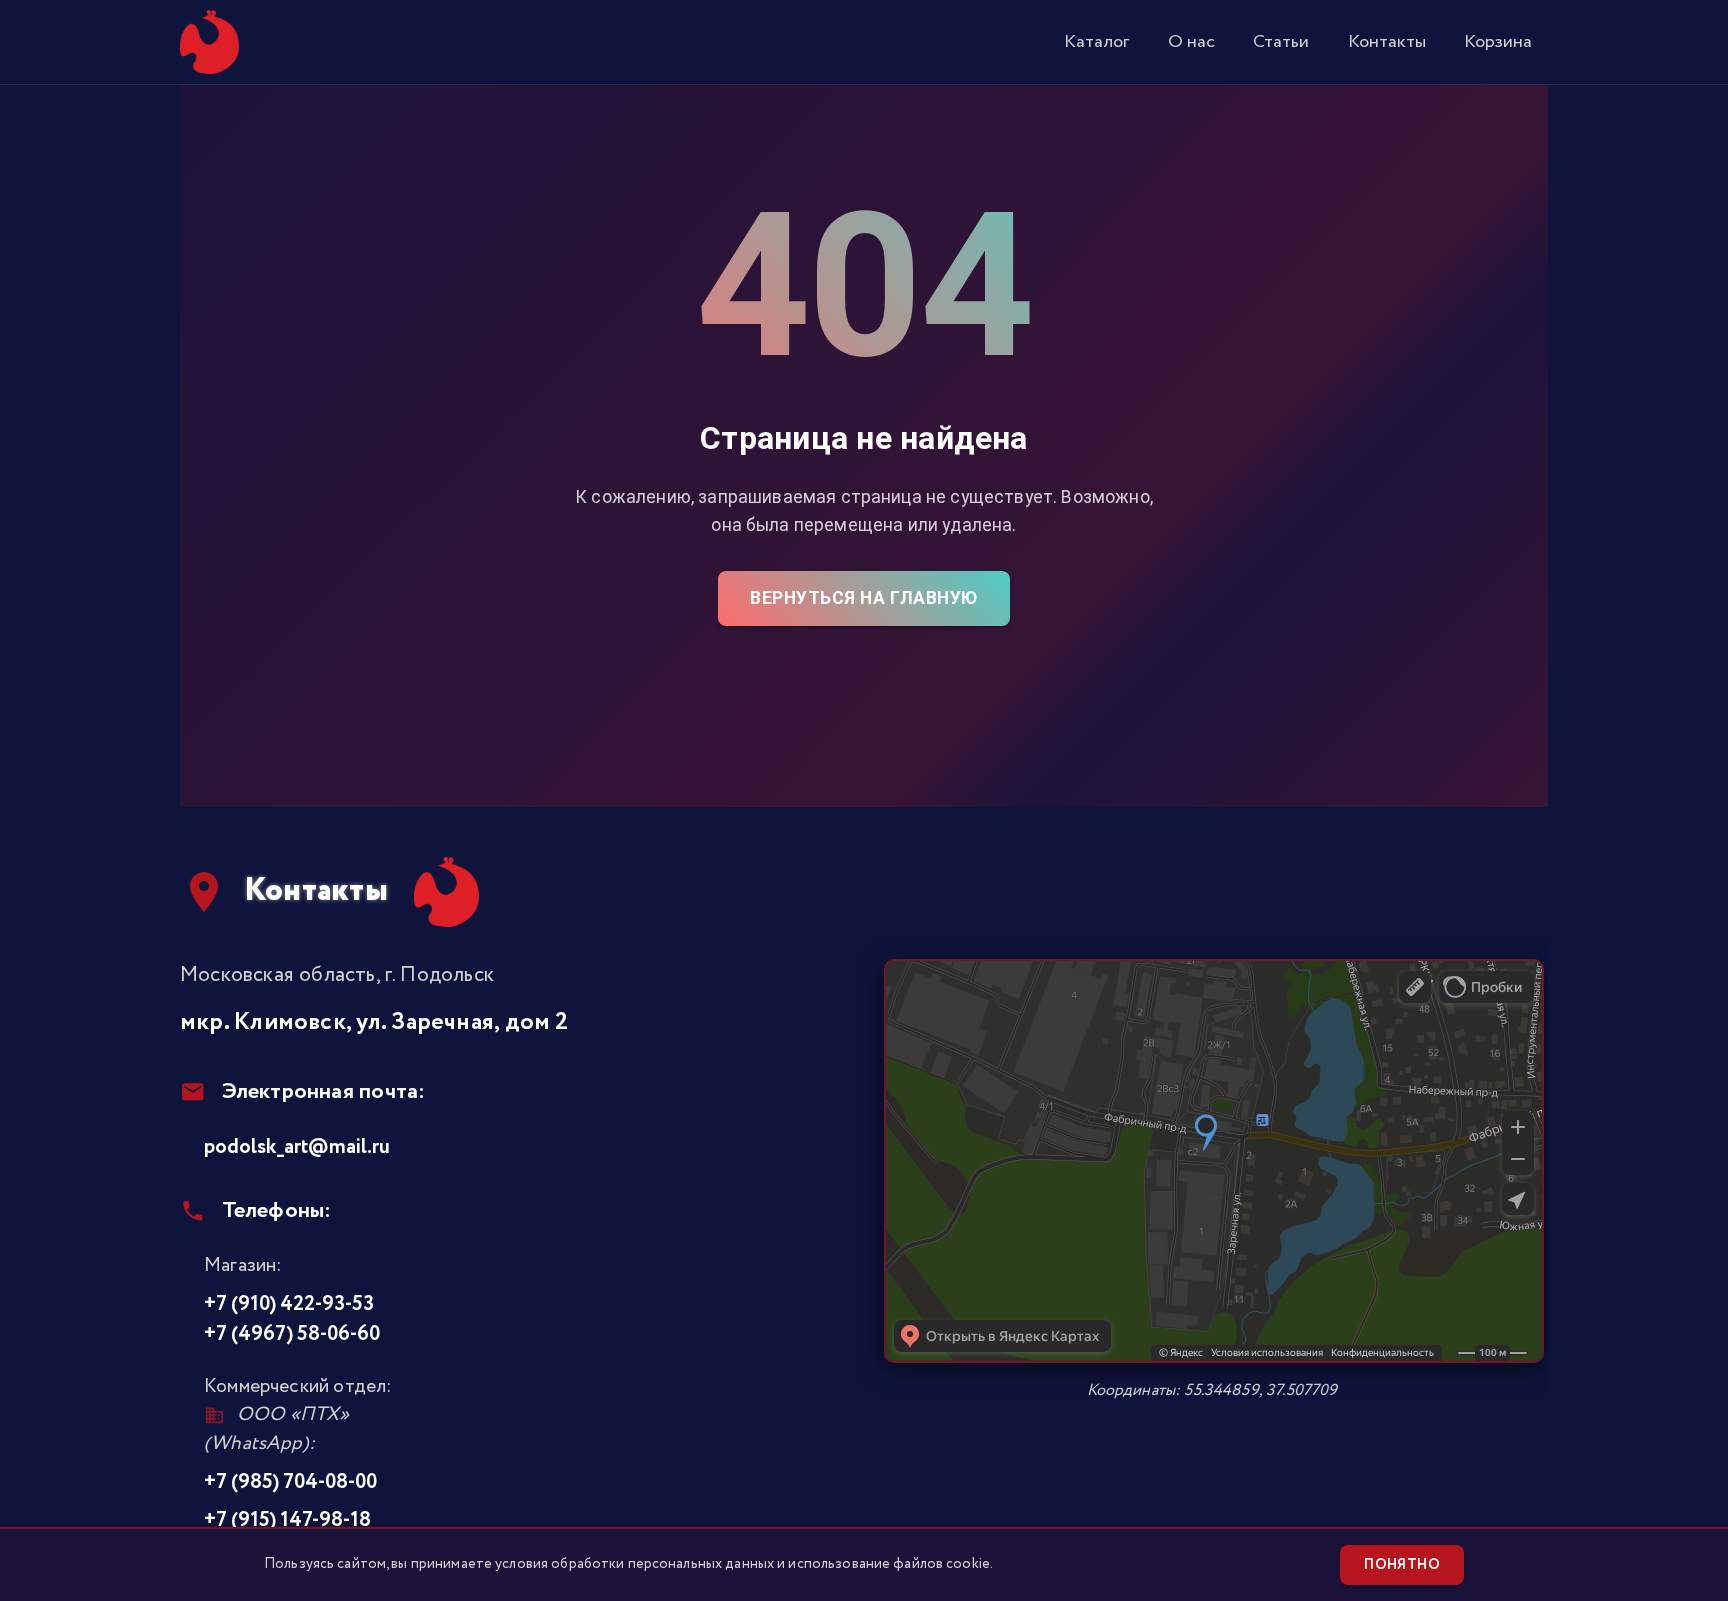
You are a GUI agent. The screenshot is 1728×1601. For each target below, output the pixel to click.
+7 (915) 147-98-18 (287, 1520)
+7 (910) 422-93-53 (289, 1304)
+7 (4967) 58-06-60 (292, 1334)
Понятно (1402, 1565)
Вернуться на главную (863, 598)
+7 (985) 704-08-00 (290, 1482)
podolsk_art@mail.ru (297, 1147)
